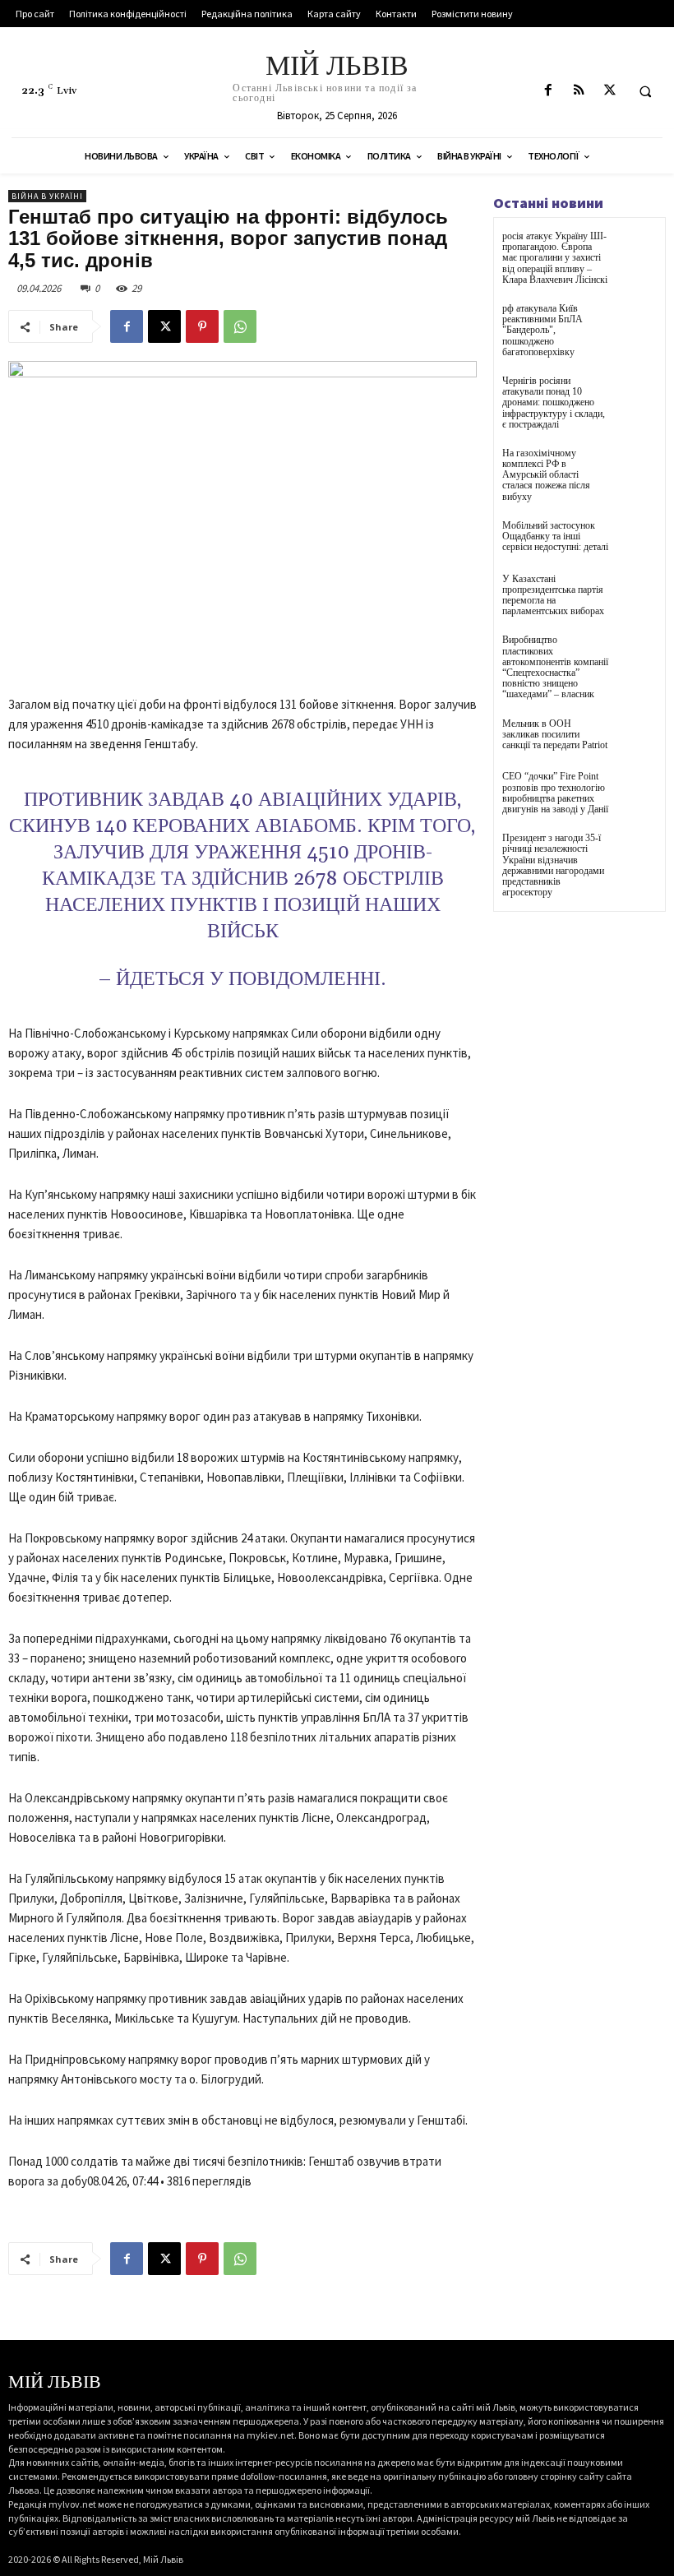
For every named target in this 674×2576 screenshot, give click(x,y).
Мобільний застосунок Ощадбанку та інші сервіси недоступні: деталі (555, 536)
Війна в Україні (47, 196)
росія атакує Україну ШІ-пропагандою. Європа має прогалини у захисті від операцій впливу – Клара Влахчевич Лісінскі (555, 258)
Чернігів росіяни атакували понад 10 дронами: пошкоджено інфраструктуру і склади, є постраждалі (554, 402)
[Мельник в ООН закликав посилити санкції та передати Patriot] (637, 739)
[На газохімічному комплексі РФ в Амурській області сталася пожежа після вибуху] (637, 468)
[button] (645, 91)
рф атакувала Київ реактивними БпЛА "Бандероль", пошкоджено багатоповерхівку (542, 330)
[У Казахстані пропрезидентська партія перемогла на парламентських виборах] (637, 594)
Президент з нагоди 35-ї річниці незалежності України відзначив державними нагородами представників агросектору (553, 865)
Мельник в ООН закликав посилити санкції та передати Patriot (555, 734)
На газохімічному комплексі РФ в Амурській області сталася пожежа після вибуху (546, 475)
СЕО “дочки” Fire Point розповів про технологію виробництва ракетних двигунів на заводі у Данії (555, 793)
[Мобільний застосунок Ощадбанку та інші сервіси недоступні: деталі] (637, 541)
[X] (609, 91)
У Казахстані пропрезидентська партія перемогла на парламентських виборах (553, 595)
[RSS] (579, 91)
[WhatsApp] (240, 326)
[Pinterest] (202, 326)
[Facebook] (549, 91)
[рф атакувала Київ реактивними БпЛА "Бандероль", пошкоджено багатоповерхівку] (637, 324)
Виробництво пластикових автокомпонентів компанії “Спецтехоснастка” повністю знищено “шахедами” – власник (555, 667)
